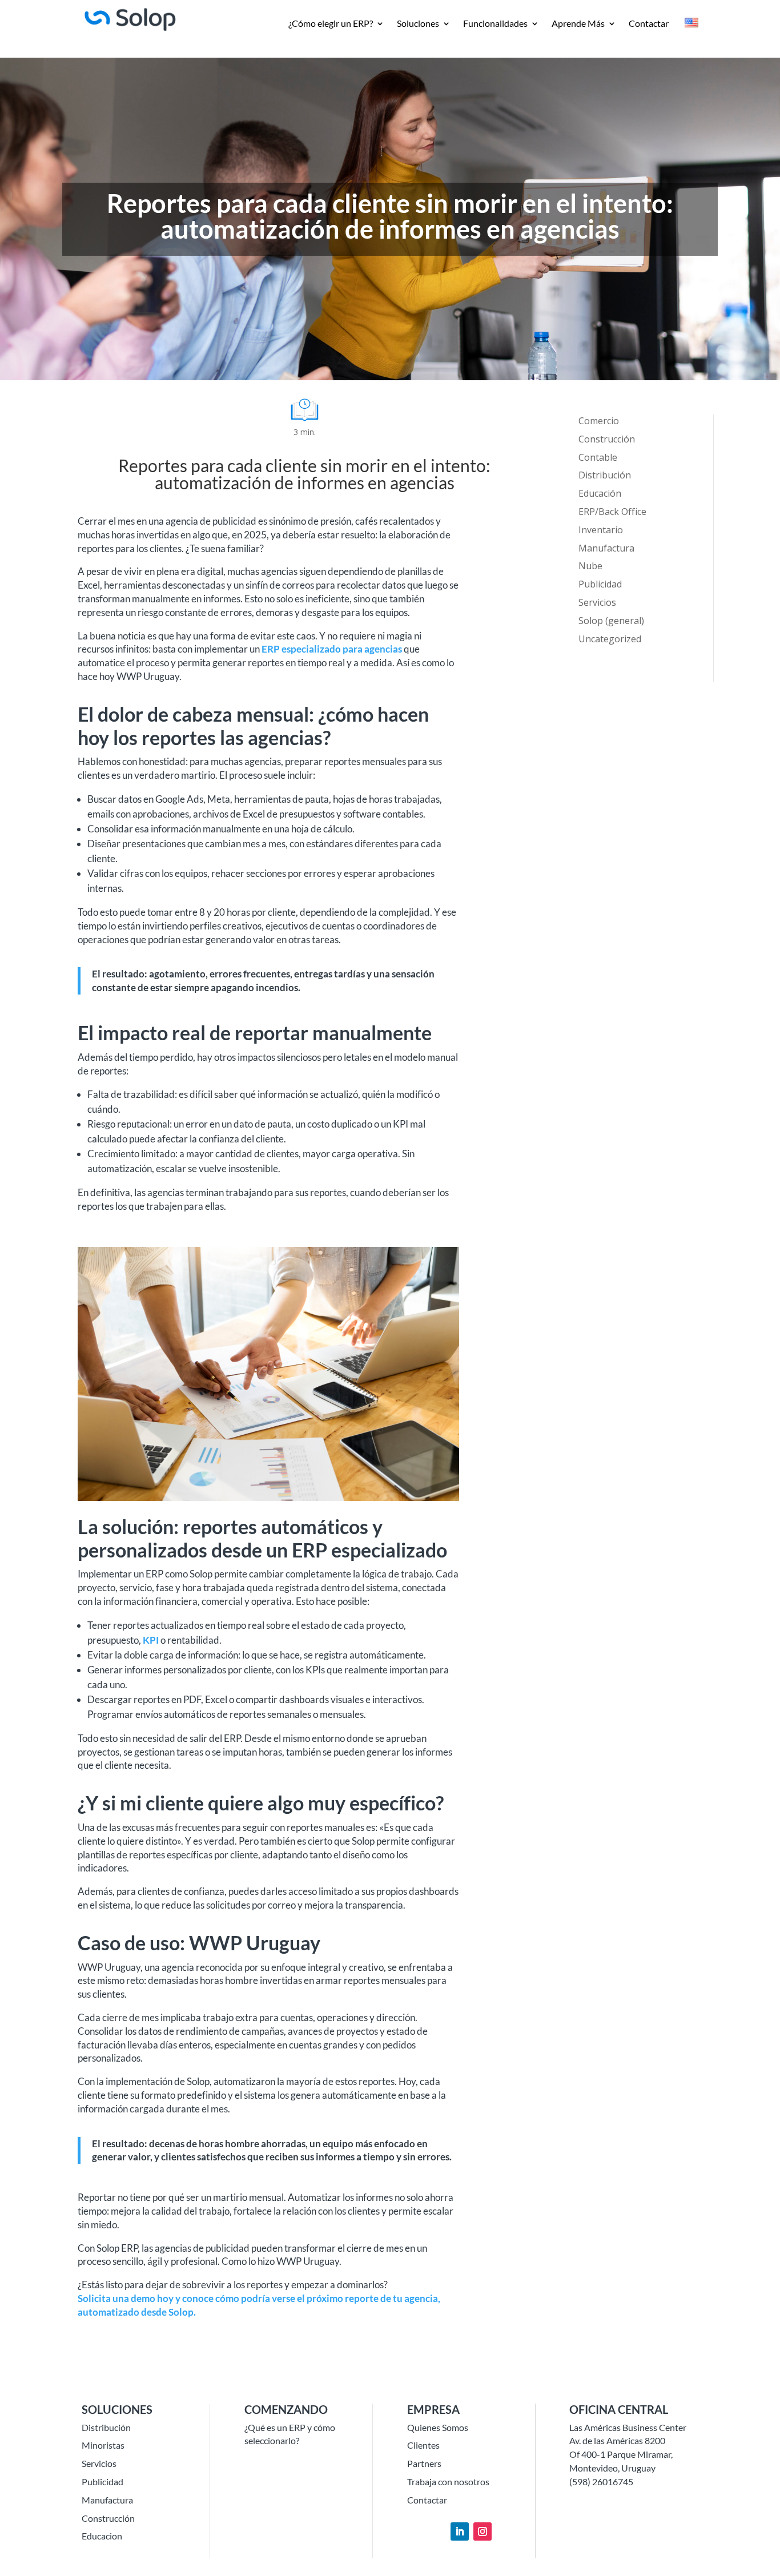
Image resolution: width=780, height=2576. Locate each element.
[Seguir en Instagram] (483, 2531)
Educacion (102, 2536)
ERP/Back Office (612, 512)
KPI (151, 1640)
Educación (600, 493)
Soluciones (418, 24)
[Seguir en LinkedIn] (460, 2531)
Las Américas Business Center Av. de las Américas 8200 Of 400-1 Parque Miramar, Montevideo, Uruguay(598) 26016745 (628, 2454)
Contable (598, 457)
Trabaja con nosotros (448, 2482)
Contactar (649, 24)
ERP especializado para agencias (332, 649)
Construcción (607, 439)
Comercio (599, 421)
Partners (424, 2463)
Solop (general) (611, 621)
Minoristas (103, 2445)
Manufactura (606, 548)
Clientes (423, 2445)
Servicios (597, 602)
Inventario (601, 530)
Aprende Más (578, 24)
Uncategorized (610, 639)
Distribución (605, 475)
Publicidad (600, 584)
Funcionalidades (495, 24)
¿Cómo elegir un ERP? (331, 24)
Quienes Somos (438, 2427)
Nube (590, 566)
